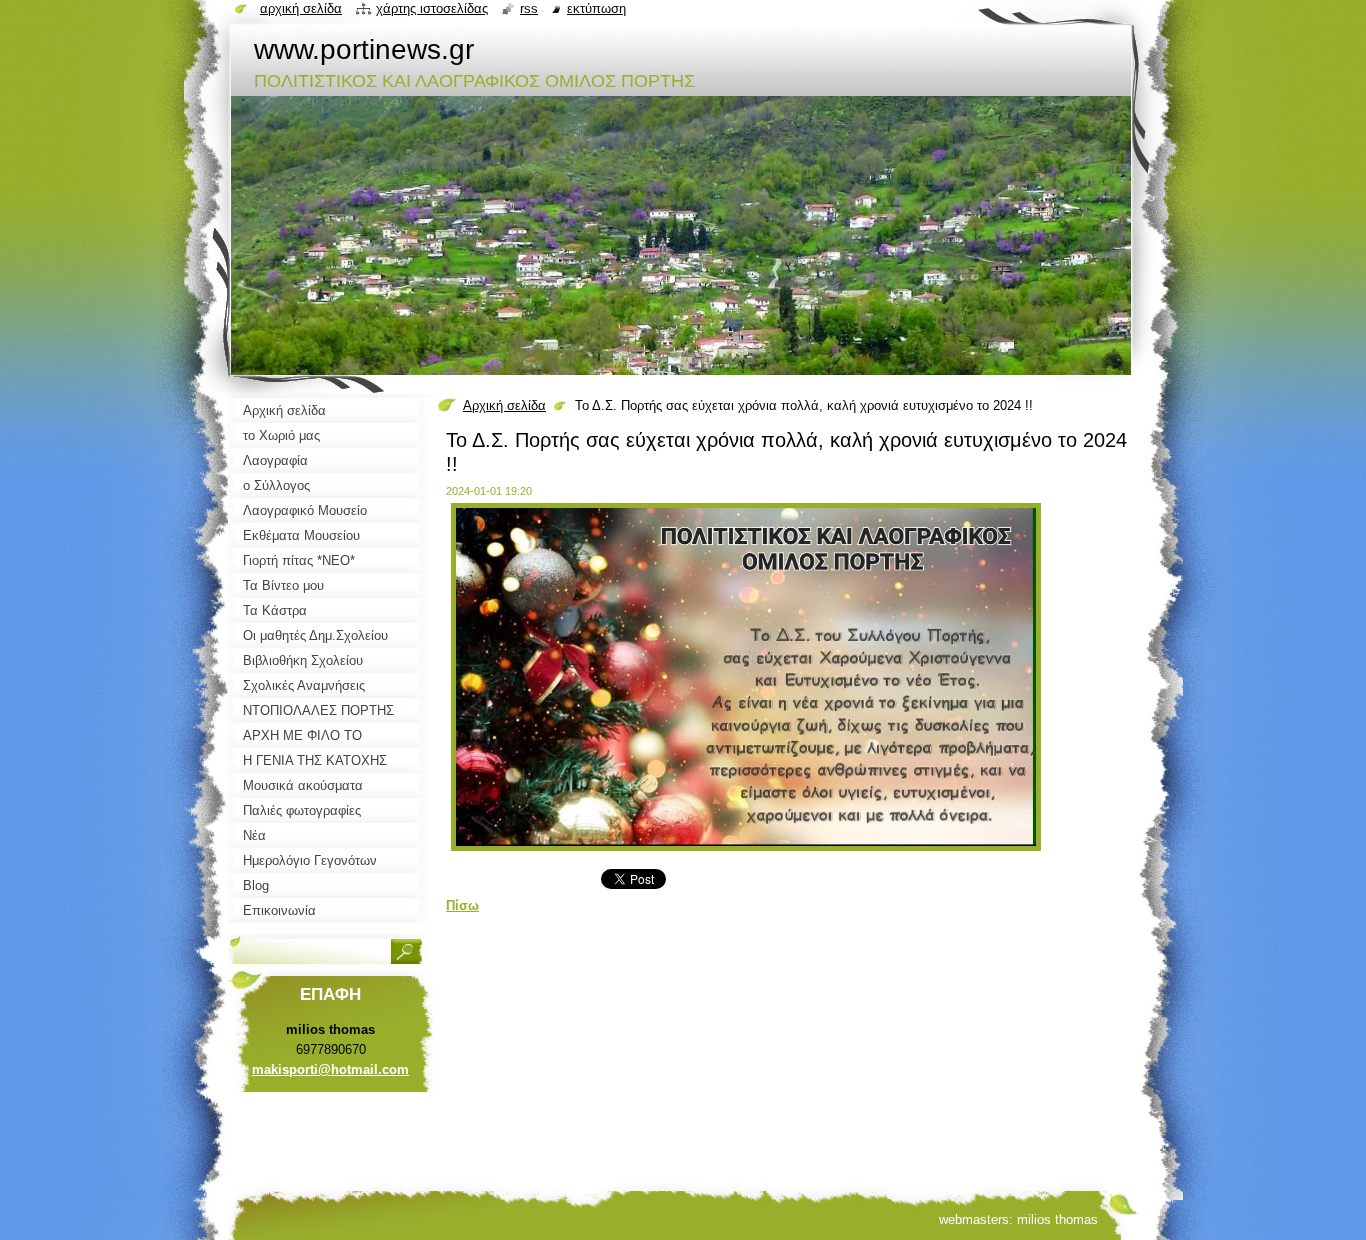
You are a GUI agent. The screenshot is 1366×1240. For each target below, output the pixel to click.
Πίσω (462, 905)
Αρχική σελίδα (504, 405)
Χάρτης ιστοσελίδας (432, 8)
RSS (529, 8)
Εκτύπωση (596, 8)
